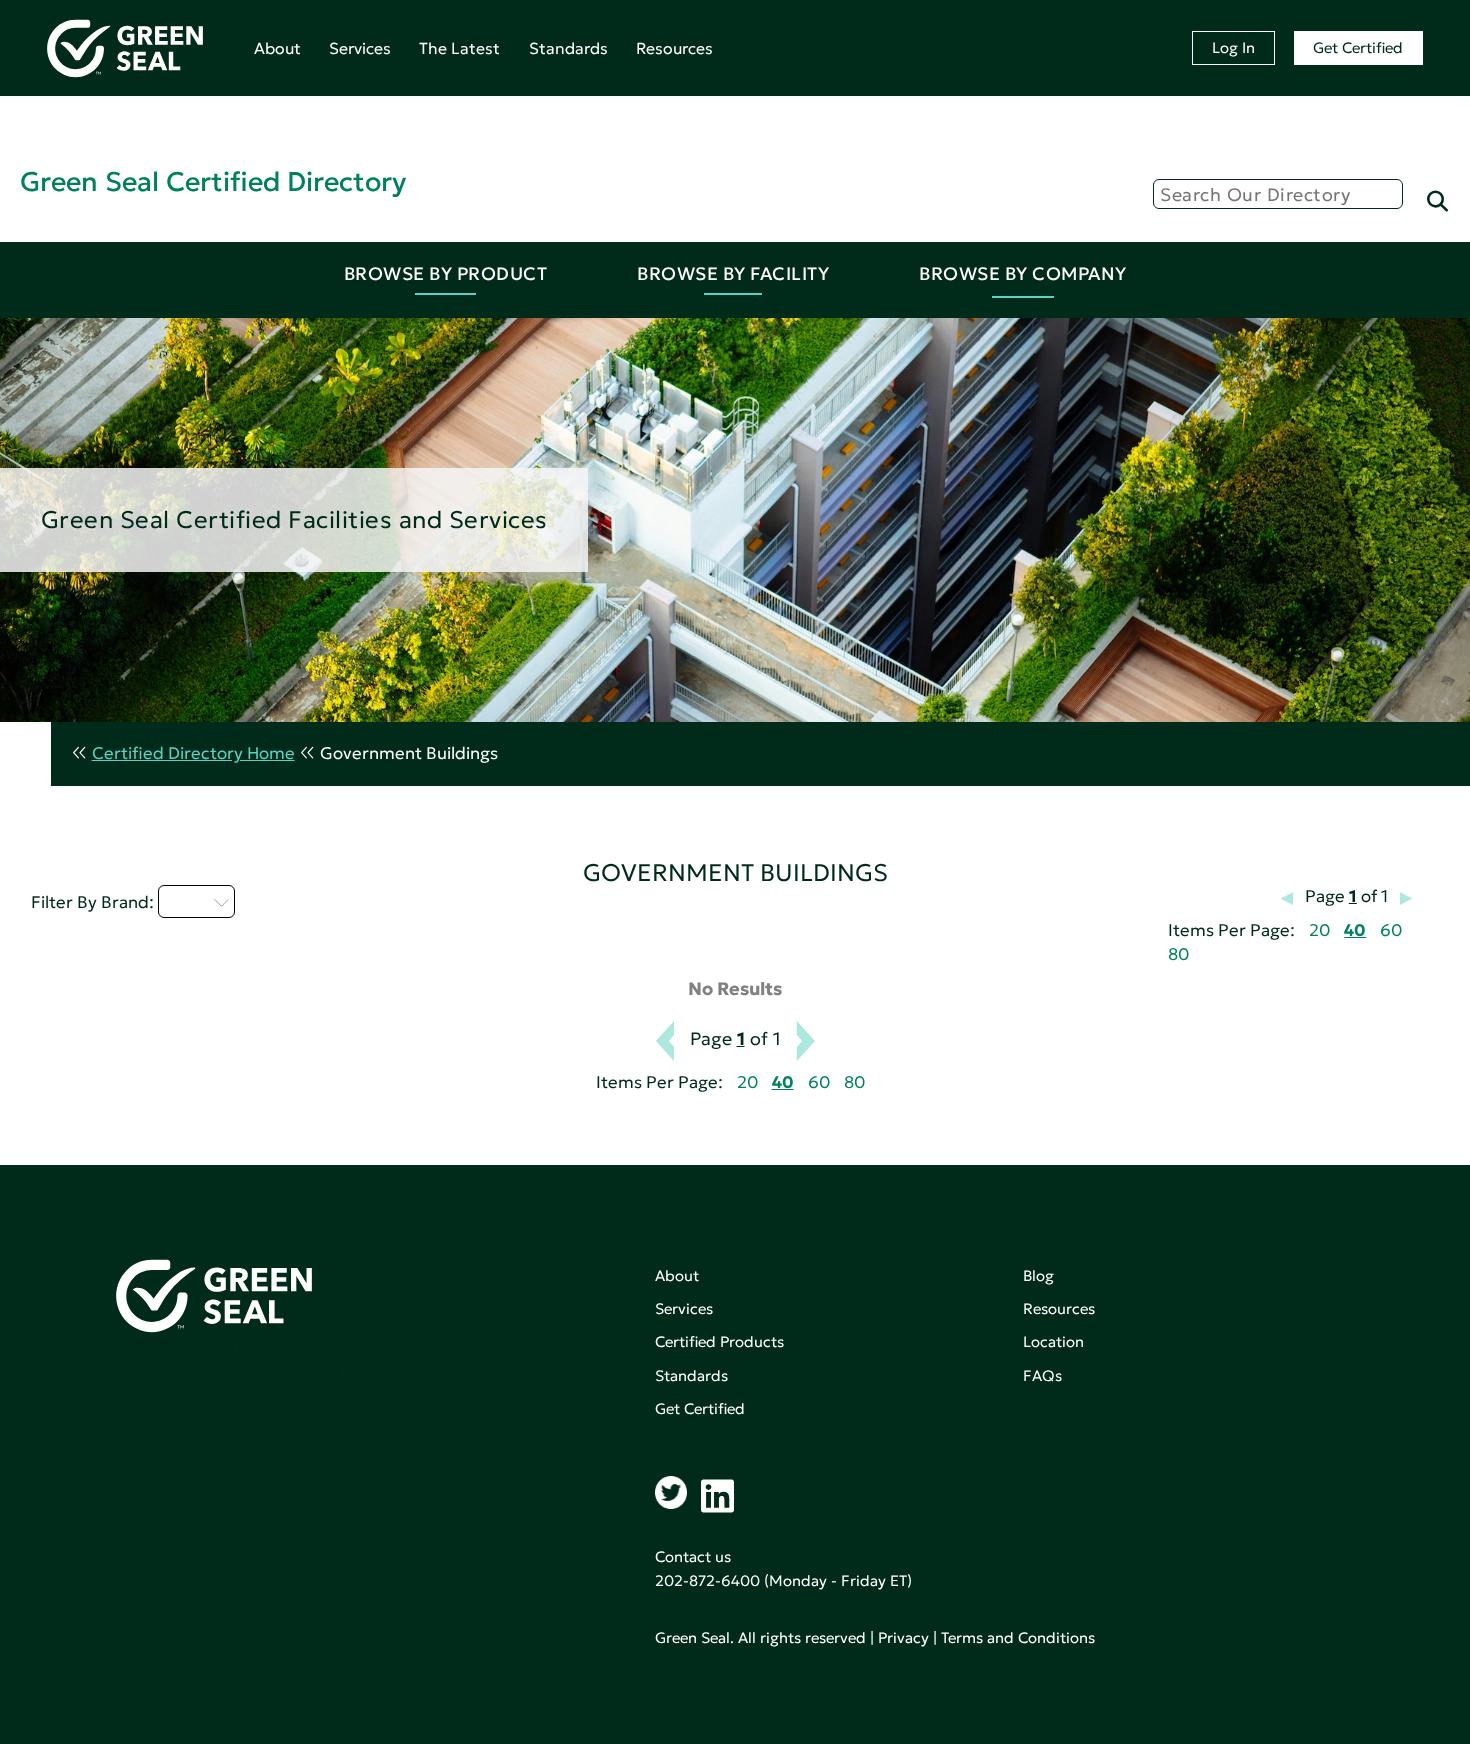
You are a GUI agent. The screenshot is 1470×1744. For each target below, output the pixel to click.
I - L (185, 901)
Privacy (903, 1637)
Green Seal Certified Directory (213, 181)
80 (1178, 954)
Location (1053, 1341)
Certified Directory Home (193, 753)
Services (360, 48)
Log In (1233, 47)
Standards (568, 48)
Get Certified (1358, 47)
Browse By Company (1023, 273)
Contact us (693, 1556)
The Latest (459, 48)
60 (1391, 930)
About (277, 48)
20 (1319, 930)
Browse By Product (446, 273)
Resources (674, 48)
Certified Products (719, 1341)
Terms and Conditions (1018, 1637)
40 (1355, 930)
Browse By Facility (733, 273)
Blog (1038, 1275)
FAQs (1042, 1375)
